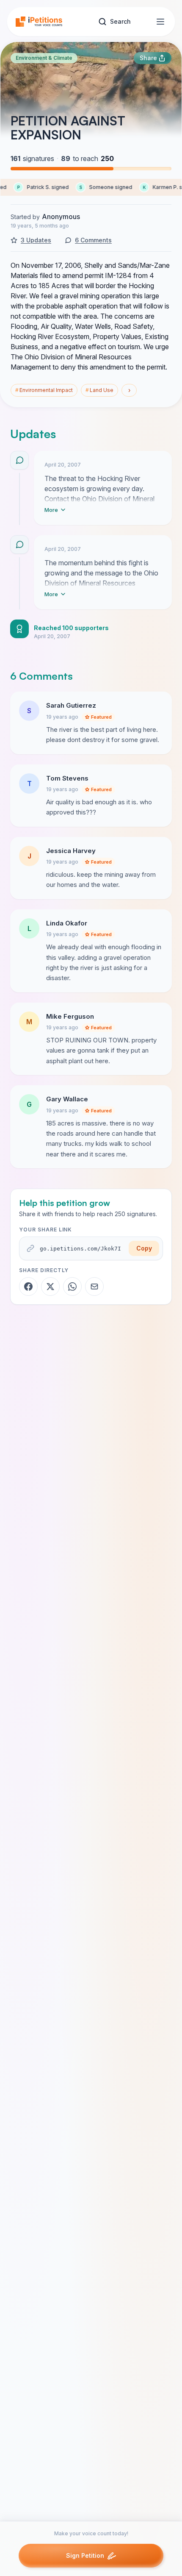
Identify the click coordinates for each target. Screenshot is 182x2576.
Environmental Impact (44, 390)
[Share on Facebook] (28, 1287)
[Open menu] (160, 22)
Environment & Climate (44, 58)
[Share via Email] (94, 1287)
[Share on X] (50, 1287)
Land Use (99, 390)
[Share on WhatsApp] (72, 1287)
